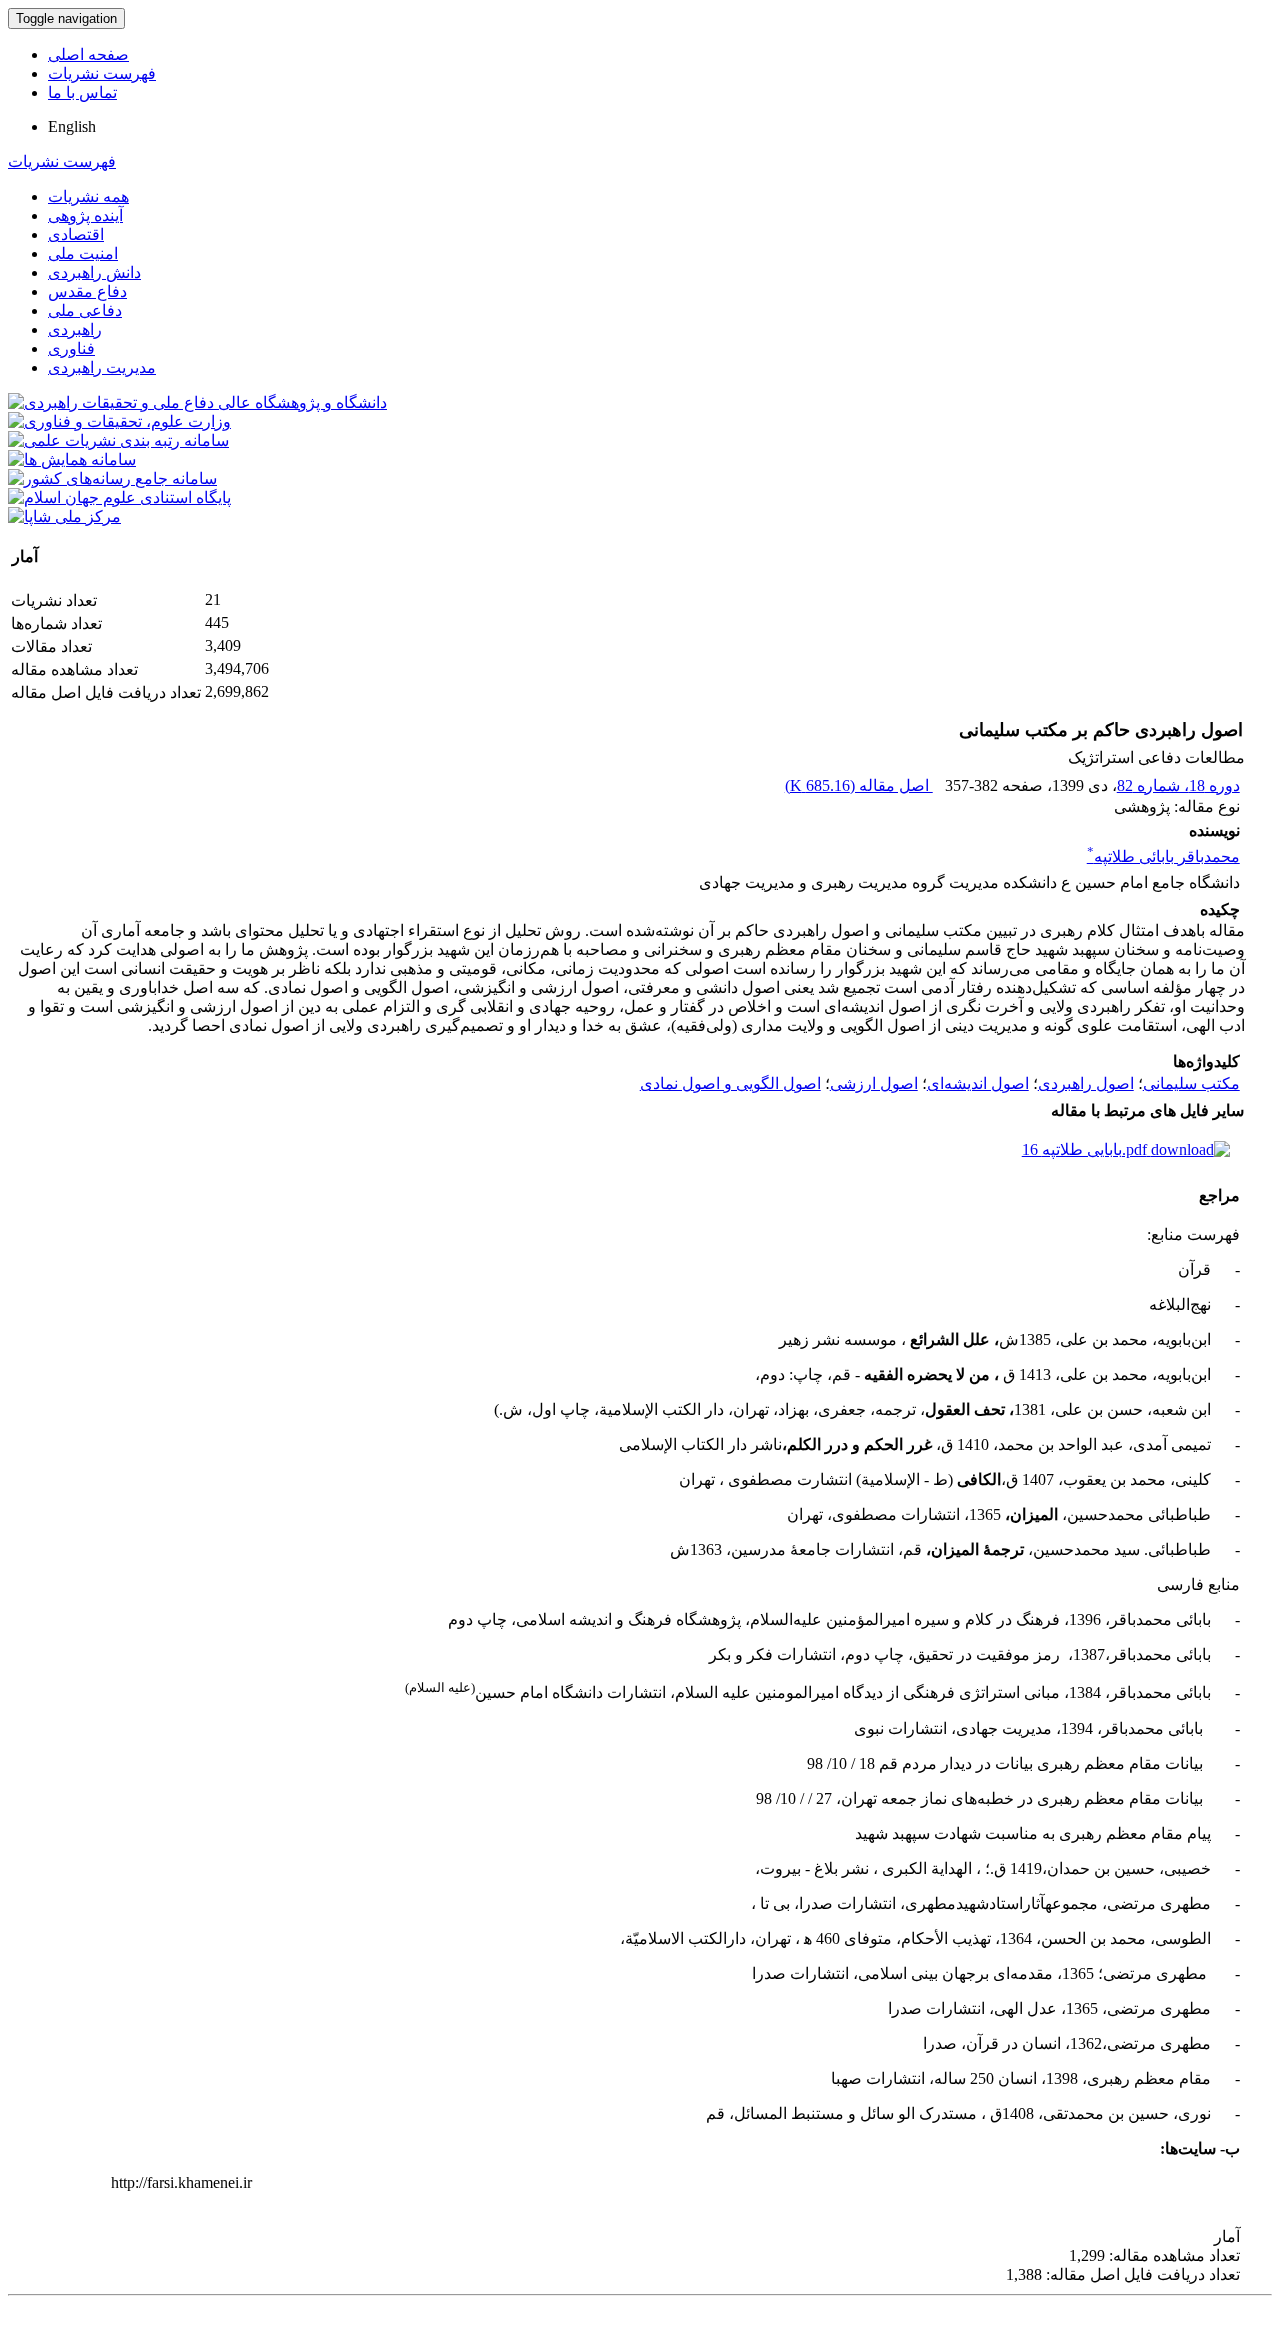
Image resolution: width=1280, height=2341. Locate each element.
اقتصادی (76, 234)
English (72, 126)
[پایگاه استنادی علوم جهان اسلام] (119, 497)
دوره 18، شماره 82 (1178, 785)
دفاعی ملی (85, 310)
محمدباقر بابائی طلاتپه (1163, 856)
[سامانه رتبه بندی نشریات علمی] (118, 440)
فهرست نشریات (102, 73)
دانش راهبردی (94, 272)
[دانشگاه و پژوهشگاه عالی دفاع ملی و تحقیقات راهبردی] (197, 402)
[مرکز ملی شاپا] (64, 516)
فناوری (71, 348)
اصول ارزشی (874, 1083)
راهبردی (75, 329)
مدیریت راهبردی (102, 367)
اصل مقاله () (859, 785)
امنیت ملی (83, 253)
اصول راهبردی (1086, 1083)
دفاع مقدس (87, 291)
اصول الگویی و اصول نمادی (730, 1083)
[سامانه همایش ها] (72, 459)
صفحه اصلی (88, 54)
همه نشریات (88, 196)
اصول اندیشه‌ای (978, 1083)
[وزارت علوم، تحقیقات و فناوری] (119, 421)
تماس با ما (82, 92)
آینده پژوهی (85, 215)
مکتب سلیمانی (1191, 1083)
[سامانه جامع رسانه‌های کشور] (112, 478)
